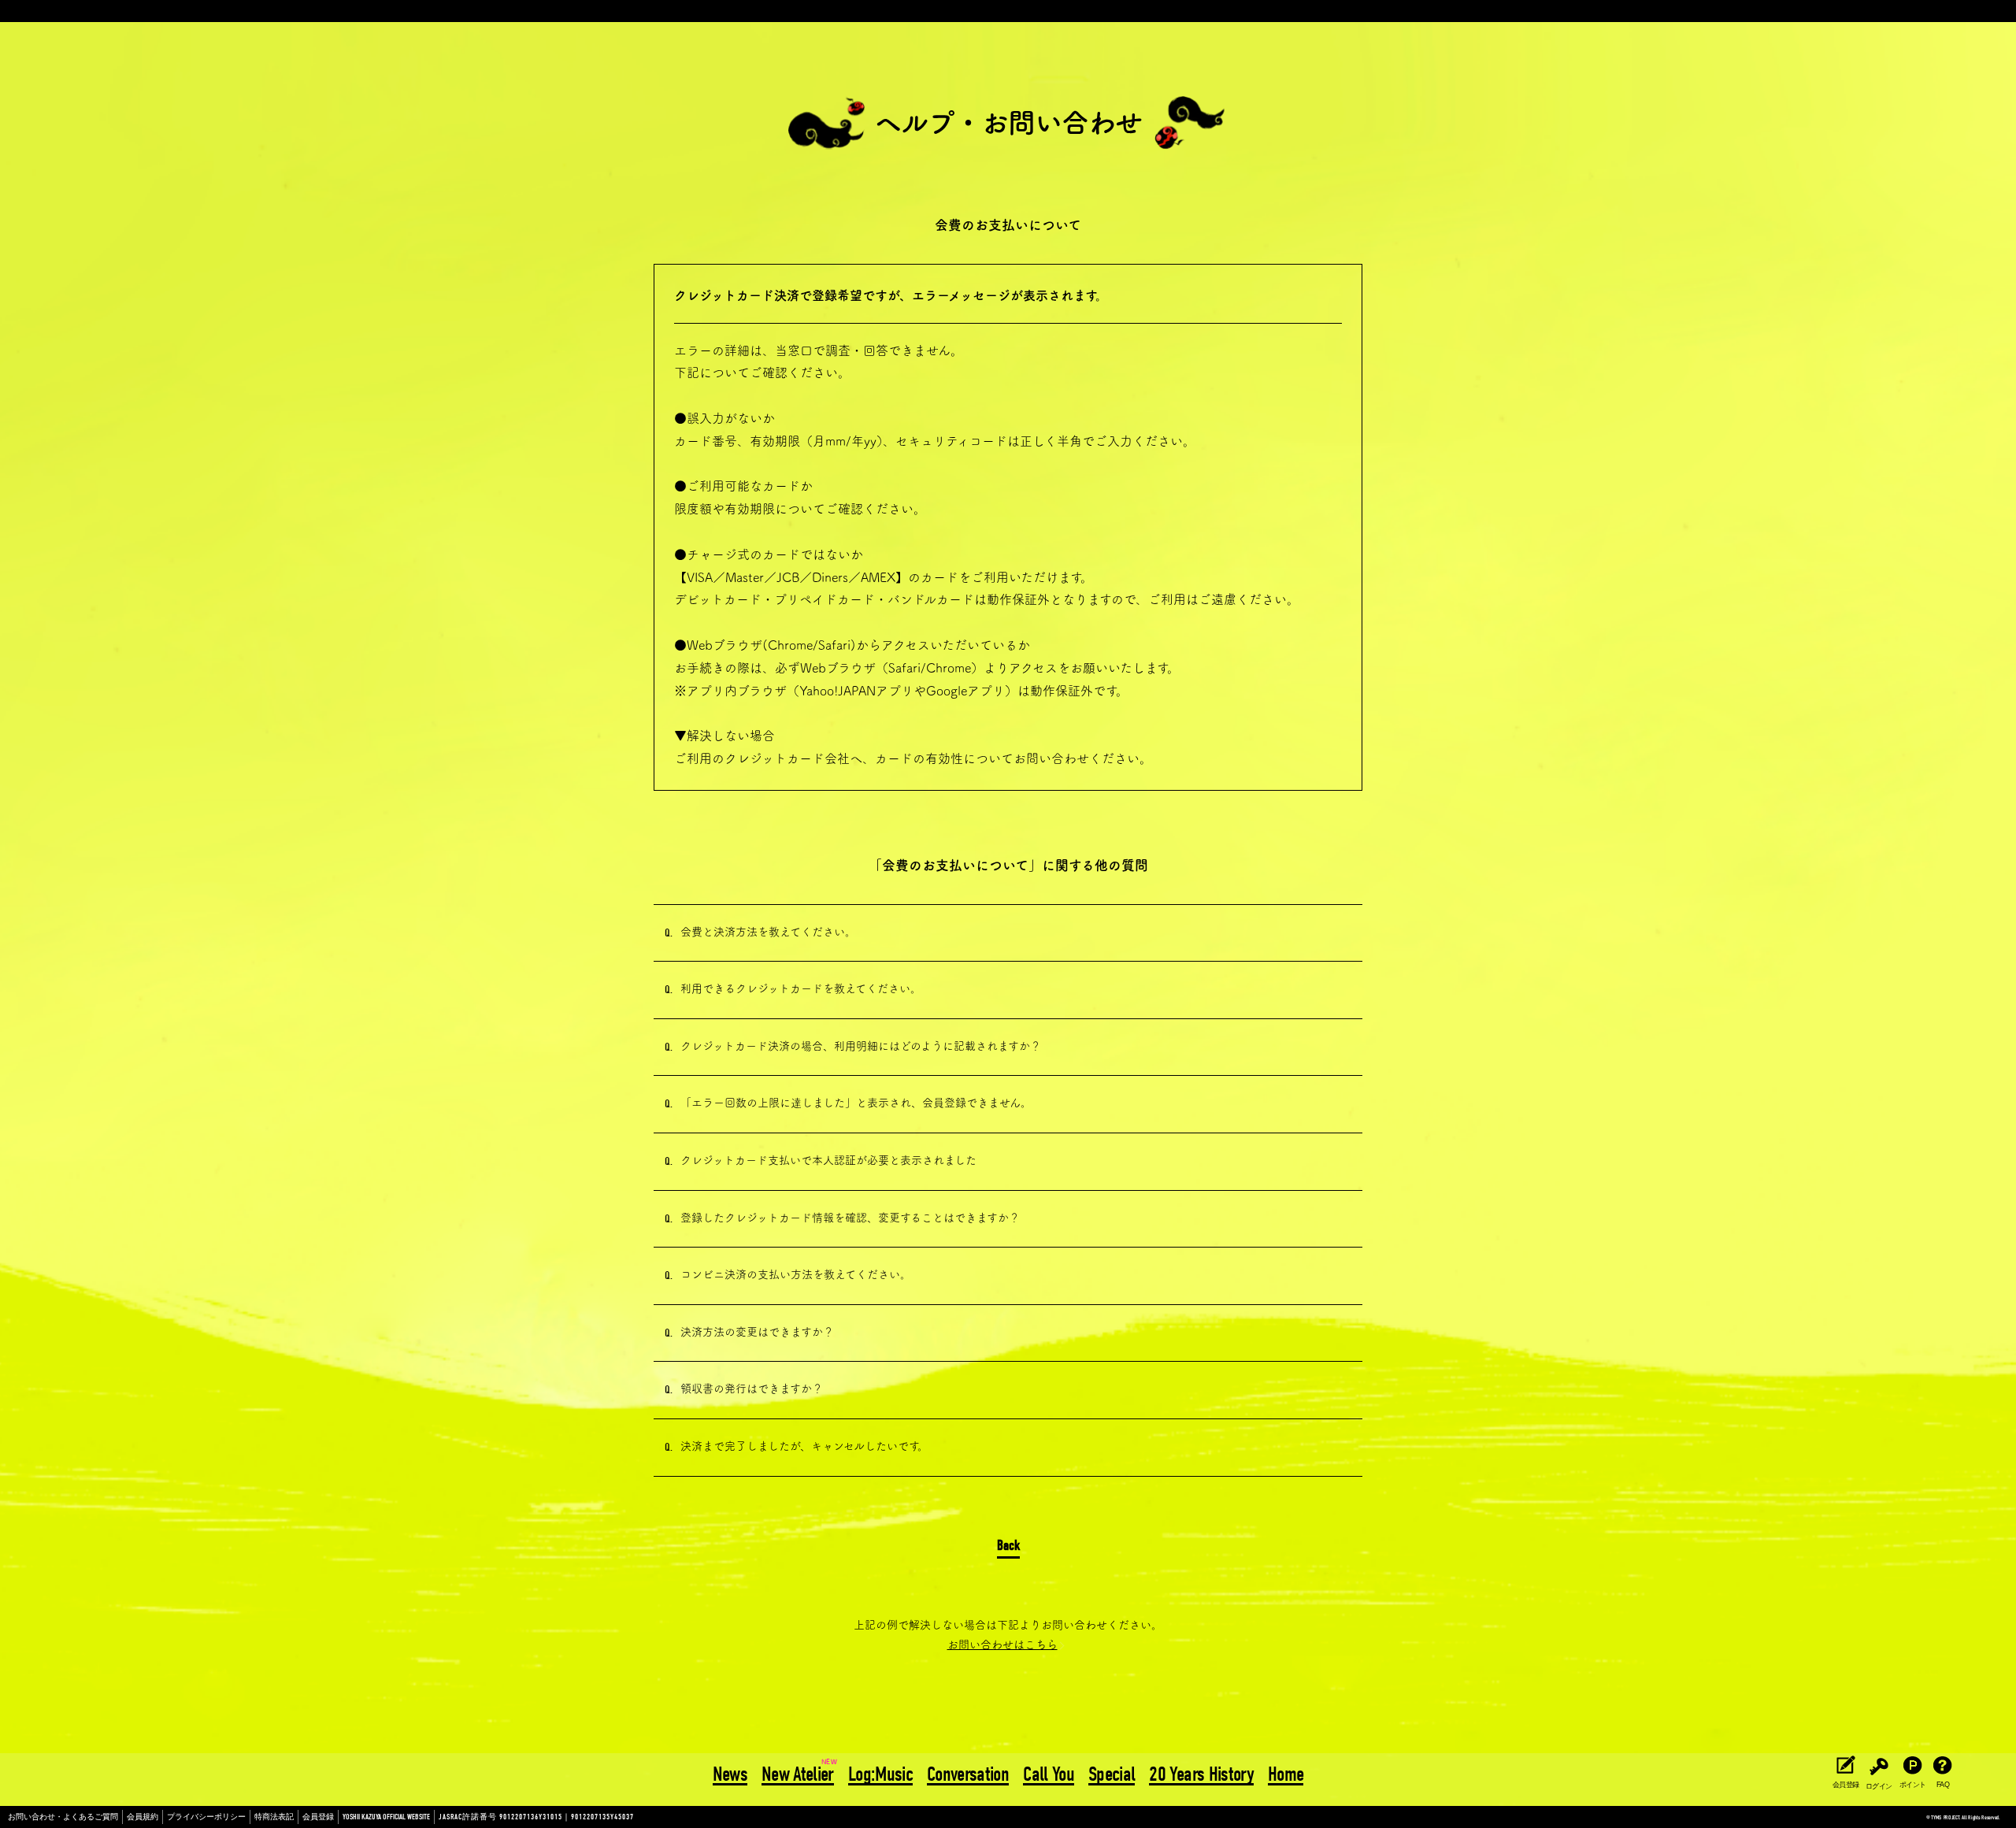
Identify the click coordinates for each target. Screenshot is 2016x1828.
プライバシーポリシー (206, 1817)
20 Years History (1201, 1775)
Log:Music (880, 1775)
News (730, 1775)
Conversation (968, 1775)
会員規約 (143, 1817)
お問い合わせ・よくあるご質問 (63, 1817)
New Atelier (798, 1775)
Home (1286, 1775)
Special (1112, 1775)
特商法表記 (274, 1817)
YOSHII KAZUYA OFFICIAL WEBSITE (386, 1817)
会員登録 (318, 1817)
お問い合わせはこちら (1002, 1644)
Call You (1049, 1775)
